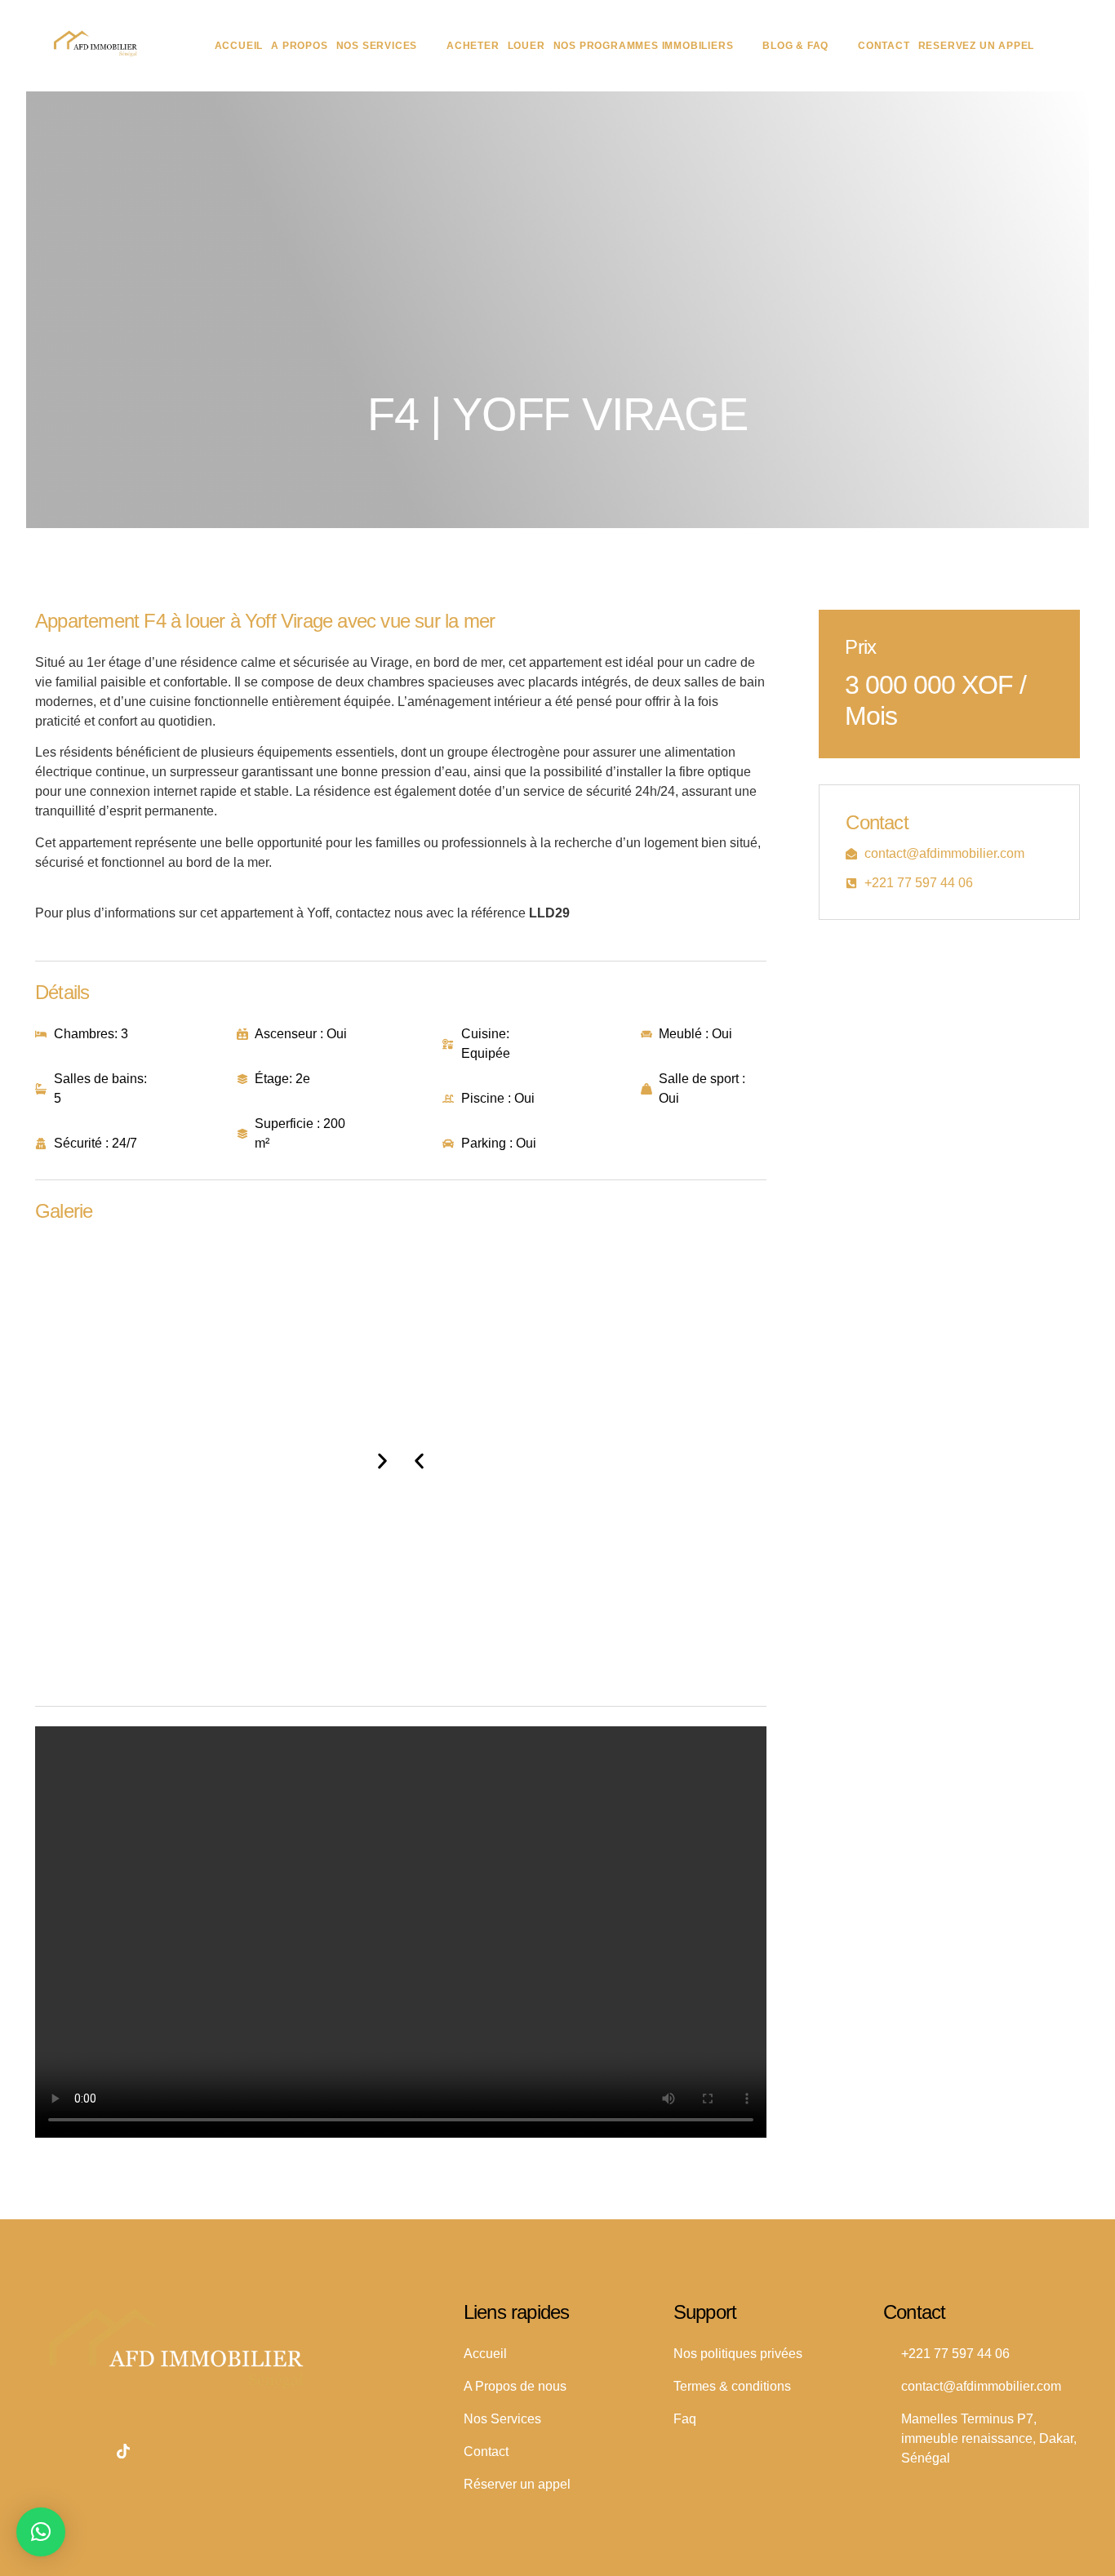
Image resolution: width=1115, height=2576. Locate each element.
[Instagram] (87, 2451)
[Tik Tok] (123, 2451)
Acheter (473, 46)
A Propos (299, 46)
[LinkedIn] (51, 2451)
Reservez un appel (977, 46)
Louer (526, 46)
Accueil (239, 46)
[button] (419, 1461)
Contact (884, 46)
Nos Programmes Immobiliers (644, 46)
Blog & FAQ (795, 46)
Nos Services (377, 46)
